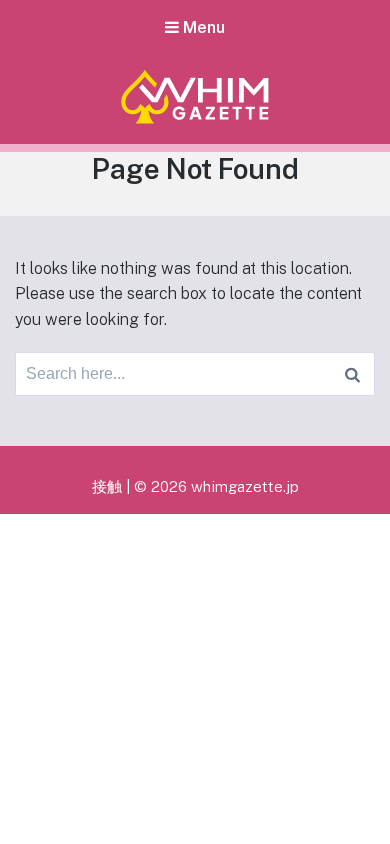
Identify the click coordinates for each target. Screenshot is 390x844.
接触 (107, 486)
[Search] (352, 374)
